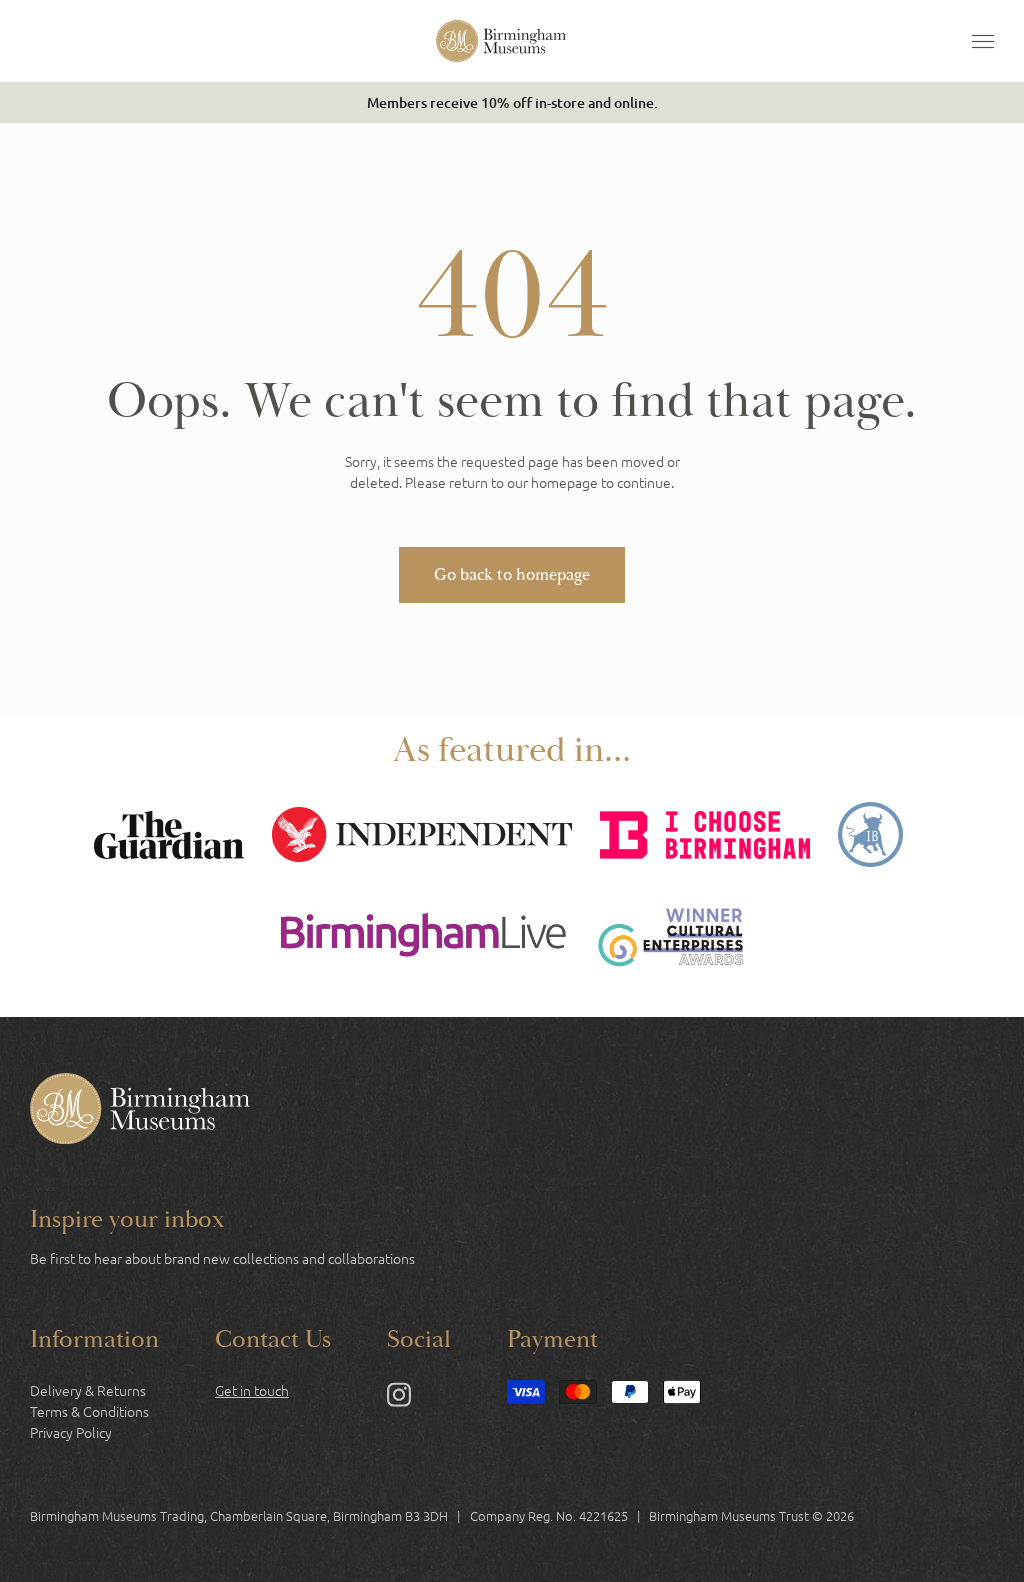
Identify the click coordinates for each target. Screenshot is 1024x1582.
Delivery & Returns (88, 1390)
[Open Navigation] (983, 41)
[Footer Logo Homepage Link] (140, 1111)
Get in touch (252, 1390)
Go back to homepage (512, 574)
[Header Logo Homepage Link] (501, 41)
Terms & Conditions (89, 1411)
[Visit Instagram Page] (399, 1398)
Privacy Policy (71, 1432)
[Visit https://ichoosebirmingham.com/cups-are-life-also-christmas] (705, 837)
